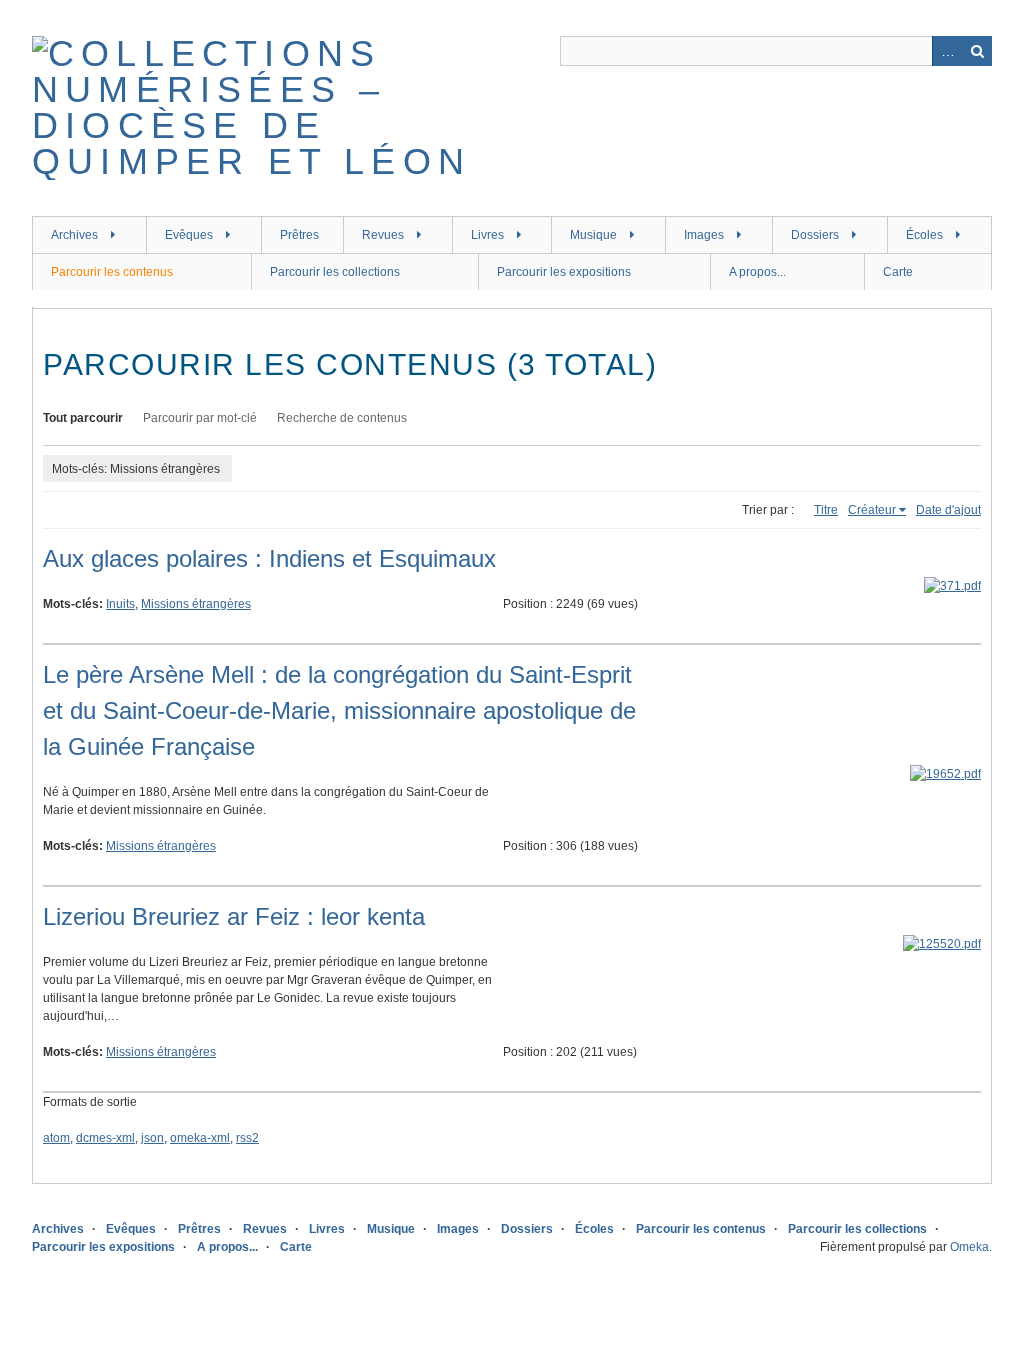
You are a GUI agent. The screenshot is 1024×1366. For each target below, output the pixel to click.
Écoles (924, 235)
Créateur (872, 510)
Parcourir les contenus (112, 272)
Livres (487, 235)
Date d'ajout (948, 510)
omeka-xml (200, 1138)
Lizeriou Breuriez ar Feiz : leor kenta (234, 916)
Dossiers (815, 235)
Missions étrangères (196, 604)
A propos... (757, 272)
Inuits (120, 604)
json (152, 1138)
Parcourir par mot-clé (200, 418)
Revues (383, 235)
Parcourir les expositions (564, 272)
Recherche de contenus (342, 418)
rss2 (247, 1138)
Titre (826, 510)
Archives (74, 235)
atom (56, 1138)
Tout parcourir (83, 418)
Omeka (969, 1247)
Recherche (977, 51)
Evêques (189, 235)
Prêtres (299, 235)
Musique (593, 235)
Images (704, 235)
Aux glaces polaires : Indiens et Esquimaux (269, 558)
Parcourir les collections (335, 272)
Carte (898, 272)
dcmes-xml (105, 1138)
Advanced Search (947, 51)
